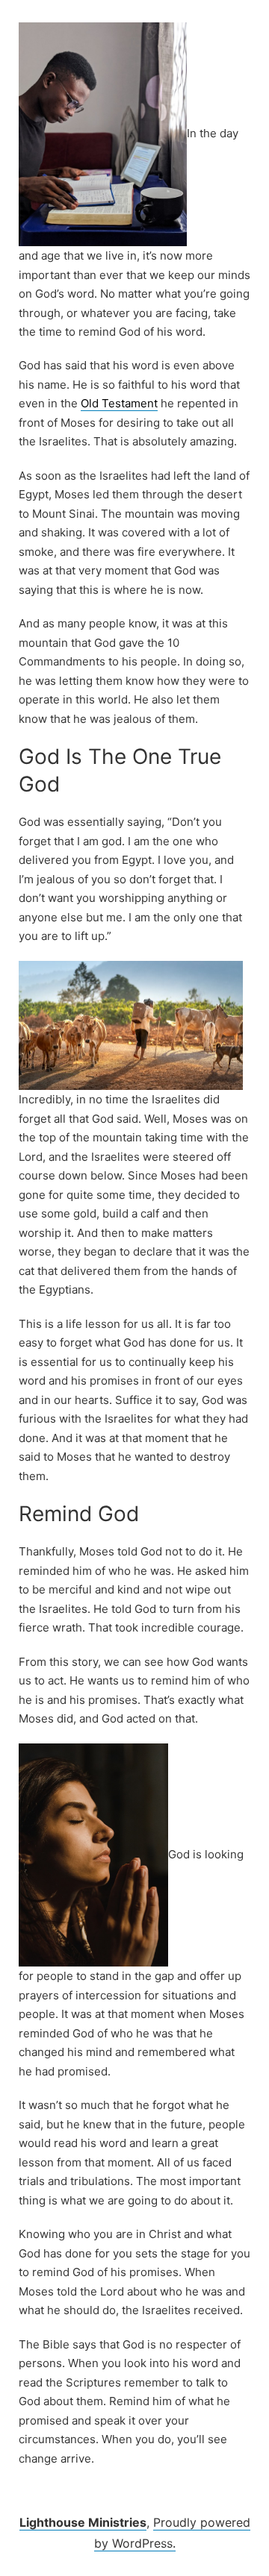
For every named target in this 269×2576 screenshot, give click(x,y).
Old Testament (119, 403)
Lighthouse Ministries (83, 2522)
